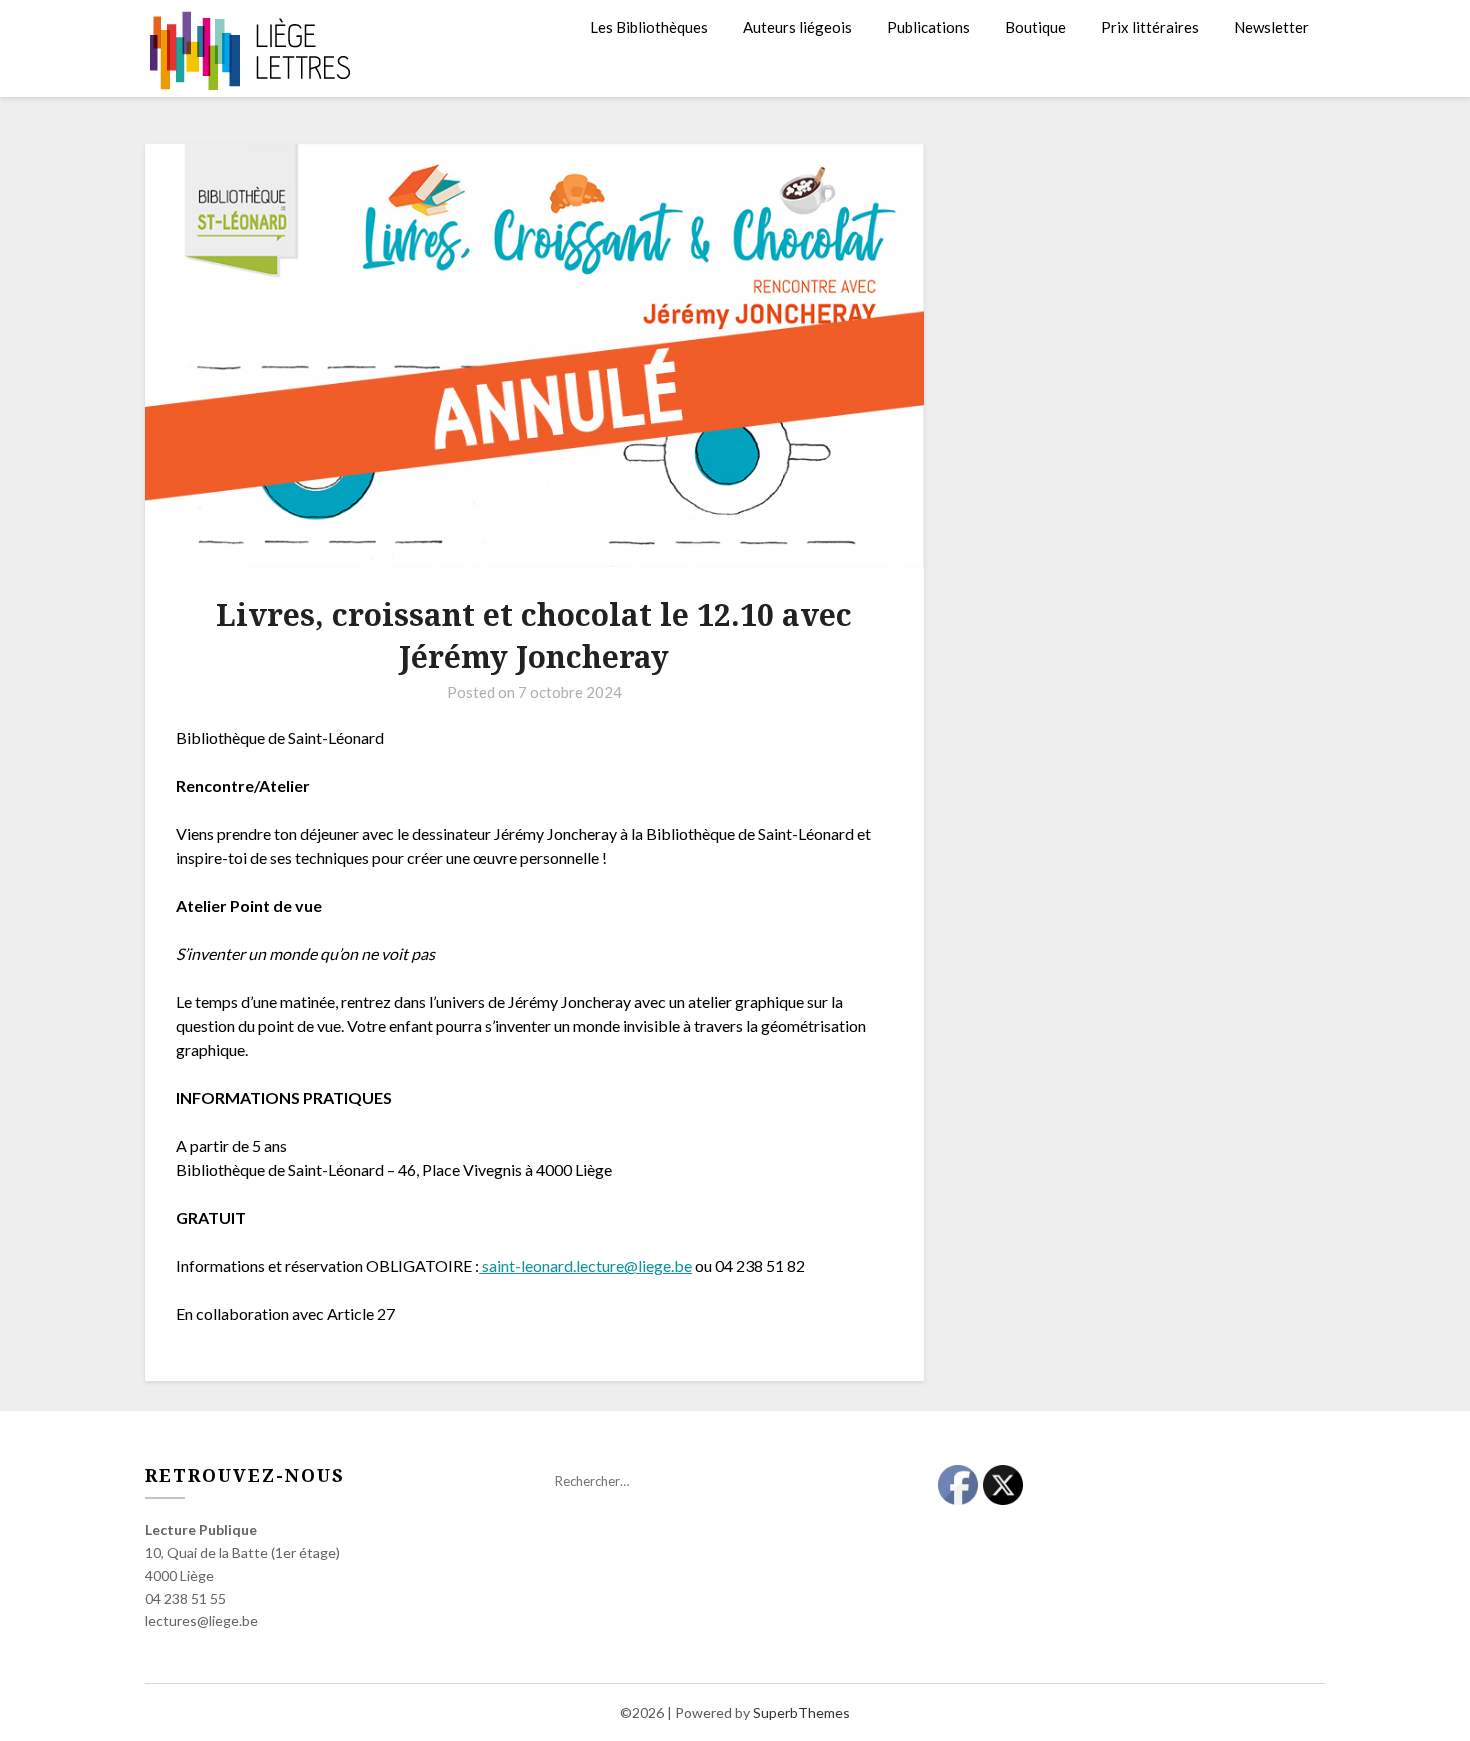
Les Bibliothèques (649, 27)
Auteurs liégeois (797, 27)
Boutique (1035, 27)
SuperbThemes (801, 1712)
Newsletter (1271, 27)
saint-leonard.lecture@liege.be (585, 1265)
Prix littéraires (1150, 27)
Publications (928, 27)
